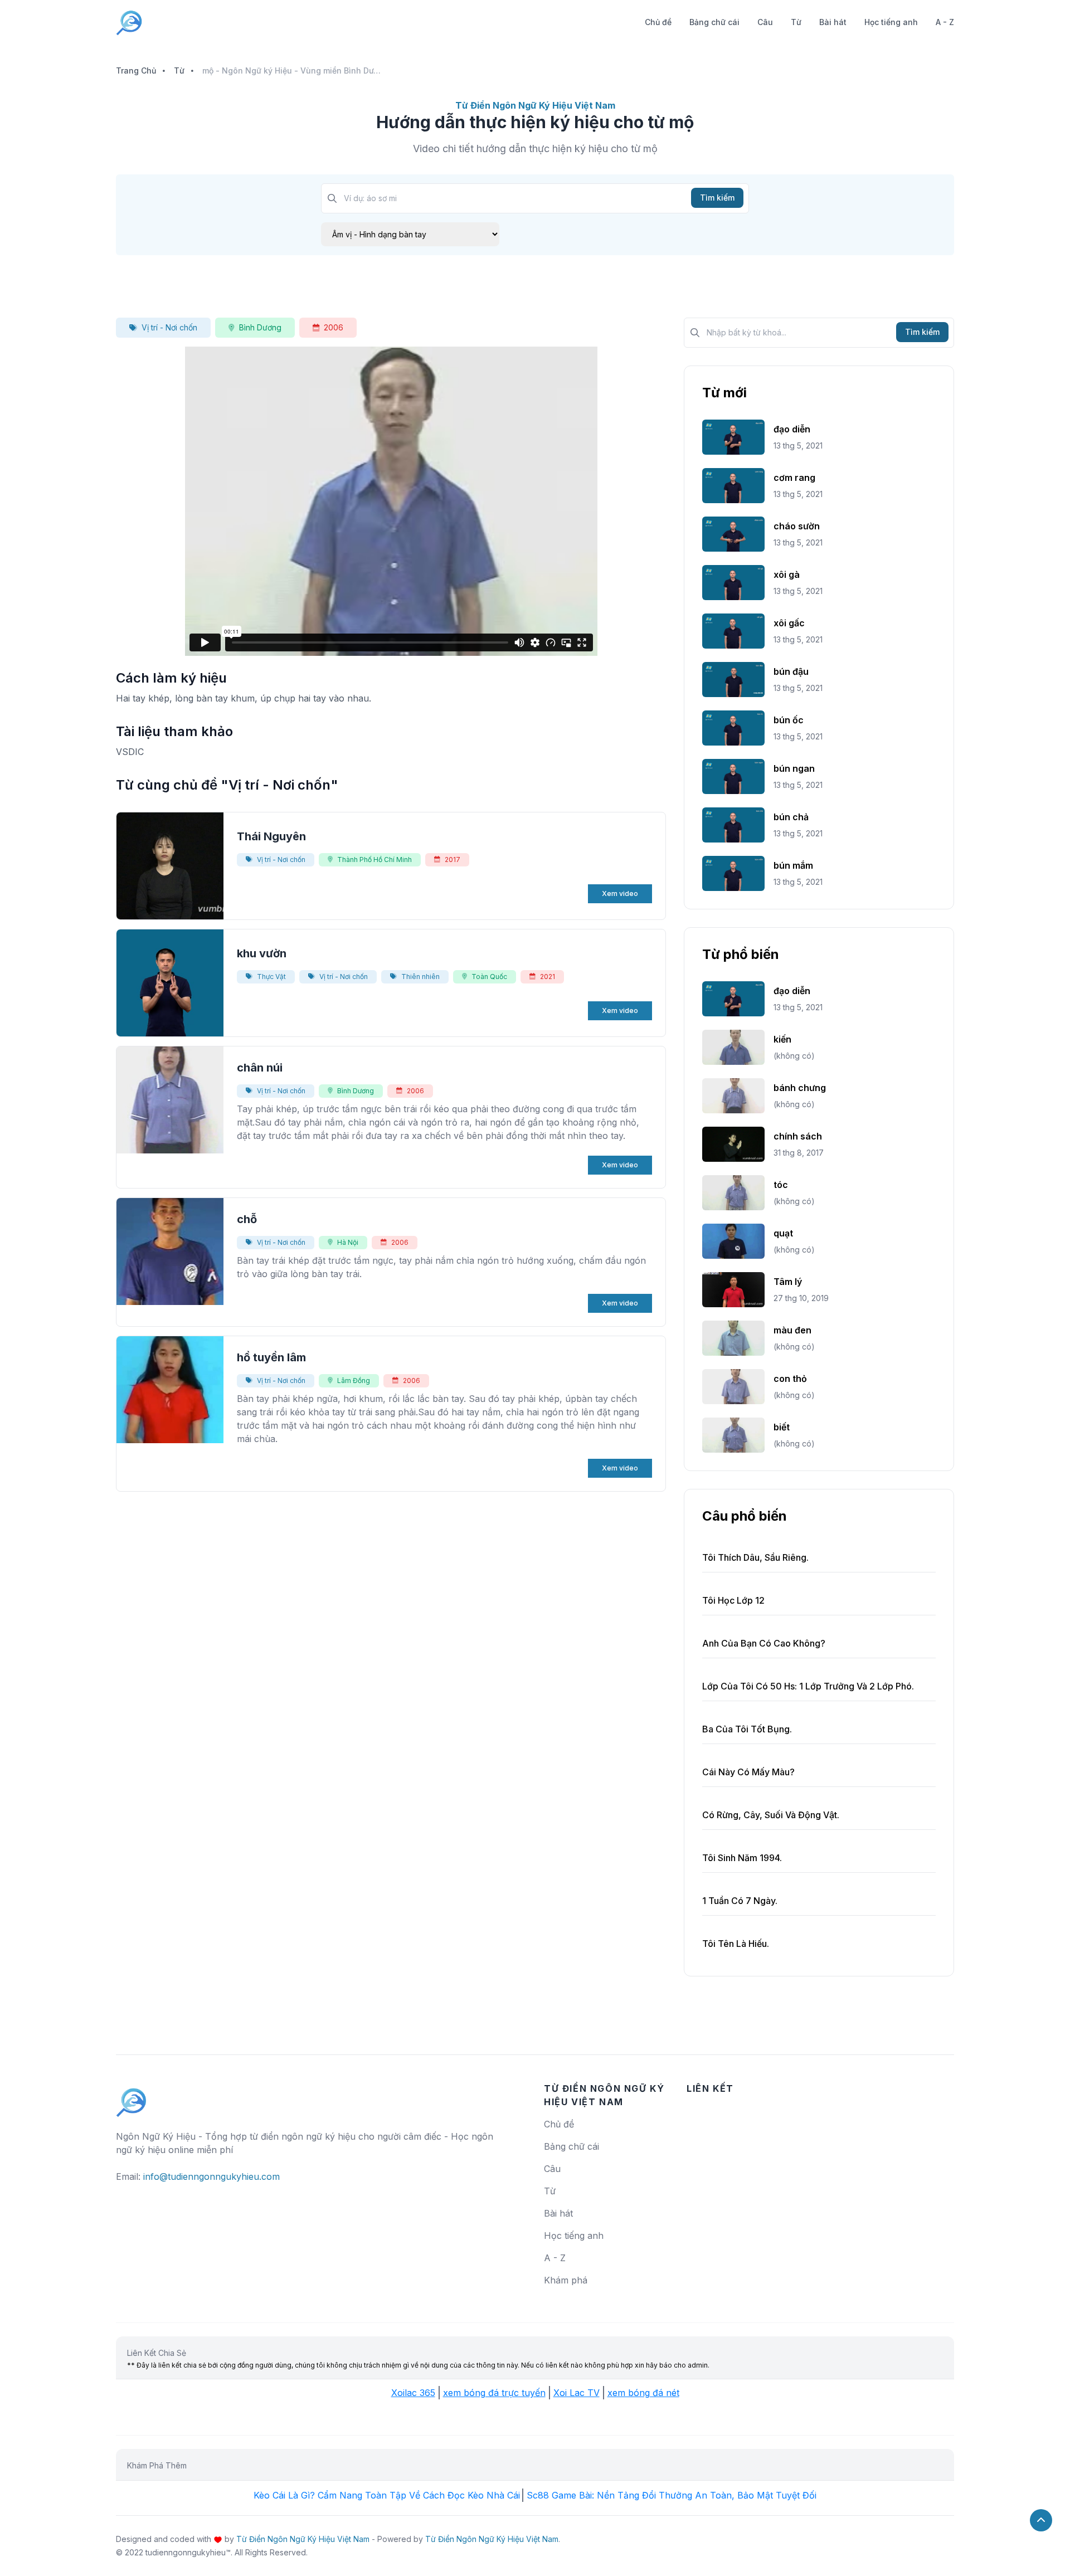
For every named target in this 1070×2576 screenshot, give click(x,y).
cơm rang (794, 478)
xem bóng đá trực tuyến (494, 2393)
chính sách (798, 1136)
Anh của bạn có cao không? (764, 1643)
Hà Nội (348, 1242)
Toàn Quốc (489, 977)
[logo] (132, 2097)
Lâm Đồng (354, 1380)
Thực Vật (271, 977)
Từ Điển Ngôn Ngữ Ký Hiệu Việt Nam (303, 2539)
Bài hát (833, 22)
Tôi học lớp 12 (733, 1600)
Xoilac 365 (413, 2393)
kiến (782, 1039)
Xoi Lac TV (577, 2393)
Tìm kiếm (717, 198)
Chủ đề (658, 22)
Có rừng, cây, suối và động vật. (771, 1815)
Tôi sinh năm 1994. (742, 1858)
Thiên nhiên (420, 977)
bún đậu (791, 671)
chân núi (260, 1068)
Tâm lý (788, 1282)
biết (782, 1427)
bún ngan (794, 768)
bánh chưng (800, 1088)
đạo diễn (792, 429)
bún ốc (789, 720)
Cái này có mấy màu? (748, 1772)
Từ (796, 22)
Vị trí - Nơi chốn (169, 327)
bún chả (791, 817)
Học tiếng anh (891, 22)
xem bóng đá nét (643, 2393)
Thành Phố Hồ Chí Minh (374, 860)
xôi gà (787, 574)
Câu (765, 22)
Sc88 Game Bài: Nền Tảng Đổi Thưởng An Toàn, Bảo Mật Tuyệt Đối (672, 2495)
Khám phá (566, 2280)
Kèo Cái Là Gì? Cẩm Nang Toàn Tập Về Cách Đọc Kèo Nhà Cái (387, 2495)
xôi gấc (789, 623)
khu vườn (262, 953)
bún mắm (793, 865)
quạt (783, 1233)
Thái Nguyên (271, 836)
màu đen (792, 1330)
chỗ (247, 1219)
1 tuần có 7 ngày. (740, 1901)
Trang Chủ (136, 70)
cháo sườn (797, 526)
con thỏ (790, 1379)
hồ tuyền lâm (271, 1357)
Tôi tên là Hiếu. (736, 1944)
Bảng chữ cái (714, 22)
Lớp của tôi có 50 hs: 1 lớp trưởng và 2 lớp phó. (808, 1686)
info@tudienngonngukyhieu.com (211, 2176)
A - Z (945, 22)
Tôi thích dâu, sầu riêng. (755, 1557)
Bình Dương (260, 327)
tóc (781, 1185)
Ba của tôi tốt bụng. (747, 1729)
